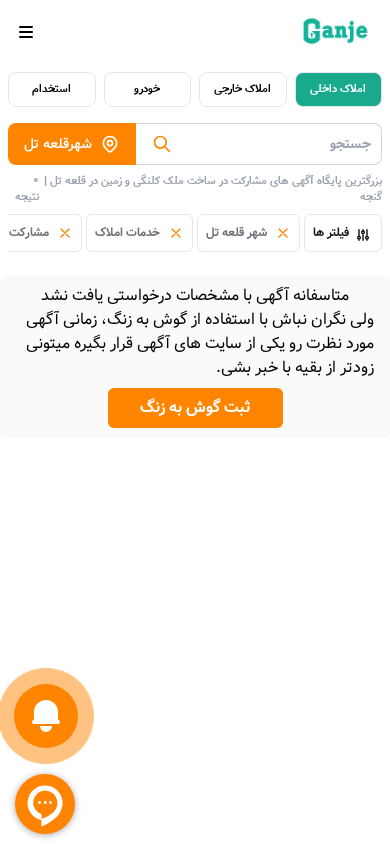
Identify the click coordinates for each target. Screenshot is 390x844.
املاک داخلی (338, 89)
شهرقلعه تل (58, 144)
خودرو (147, 89)
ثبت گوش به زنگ (195, 407)
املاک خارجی (242, 89)
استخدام (51, 89)
